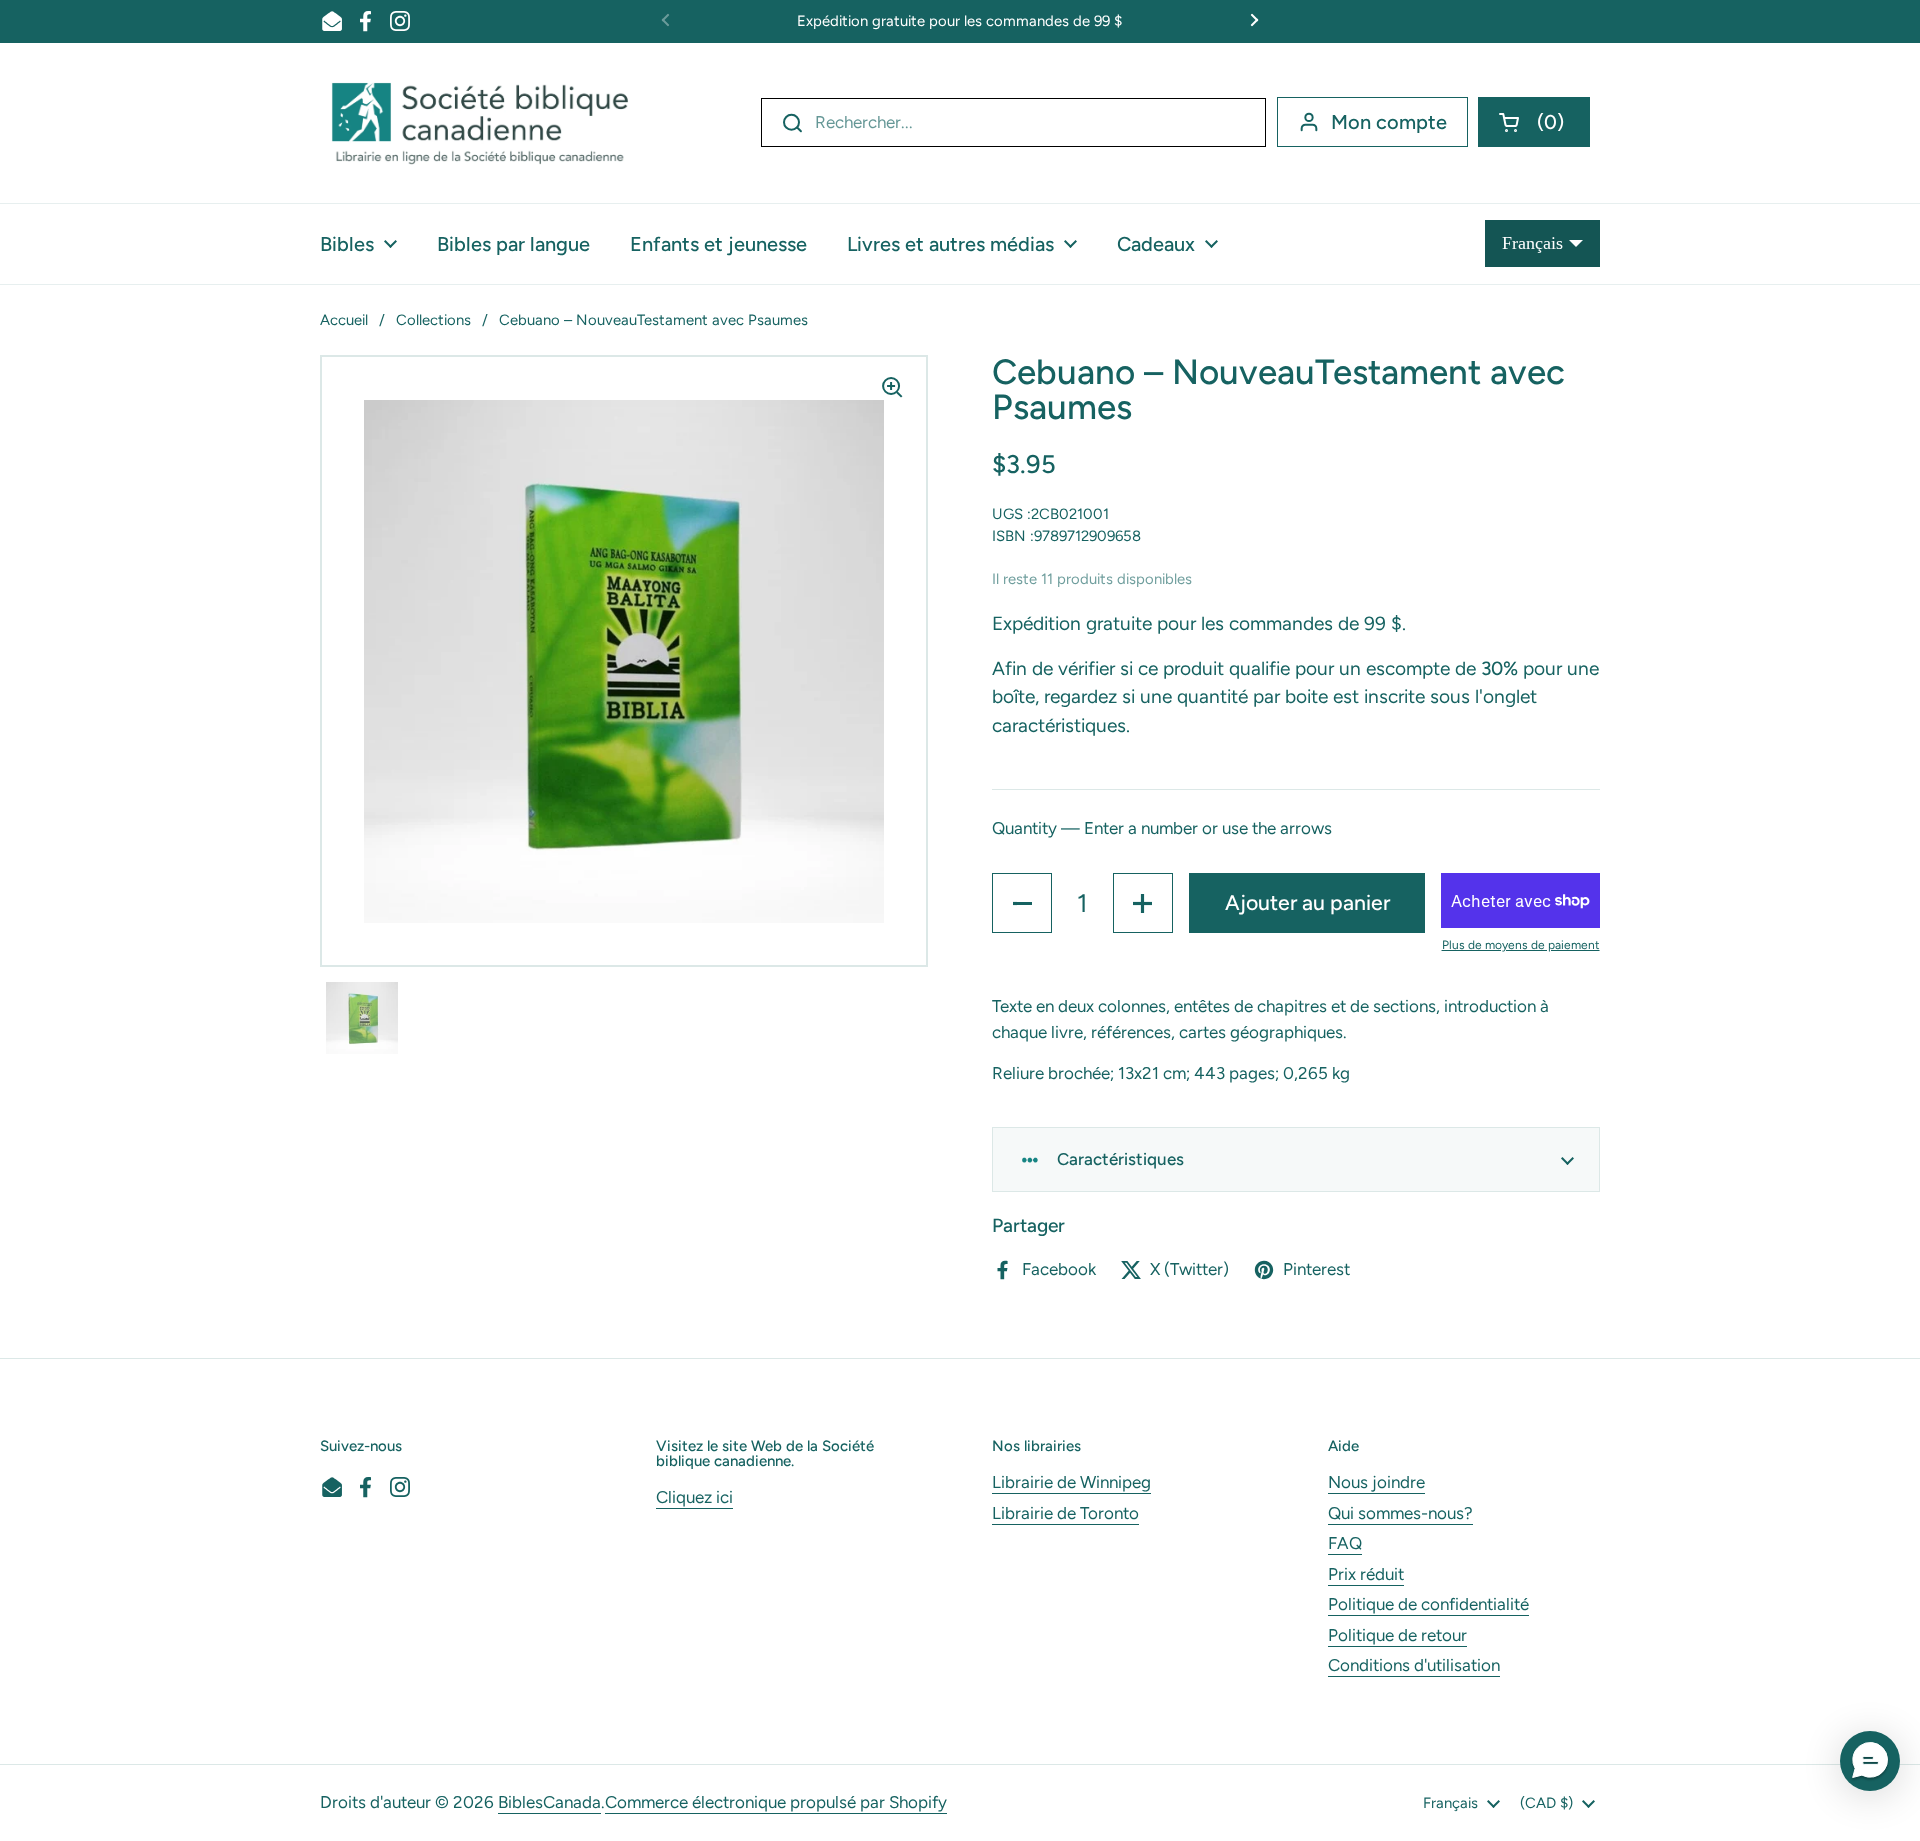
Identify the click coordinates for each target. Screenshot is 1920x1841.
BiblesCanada (549, 1802)
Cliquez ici (694, 1497)
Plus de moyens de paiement (1521, 945)
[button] (1534, 122)
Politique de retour (1397, 1635)
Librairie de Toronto (1065, 1513)
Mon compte (1389, 122)
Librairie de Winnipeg (1071, 1482)
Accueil (344, 320)
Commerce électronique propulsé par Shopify (776, 1802)
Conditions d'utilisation (1414, 1665)
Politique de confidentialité (1428, 1604)
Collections (433, 320)
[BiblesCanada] (480, 123)
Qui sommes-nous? (1400, 1513)
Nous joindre (1376, 1482)
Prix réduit (1366, 1574)
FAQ (1345, 1543)
